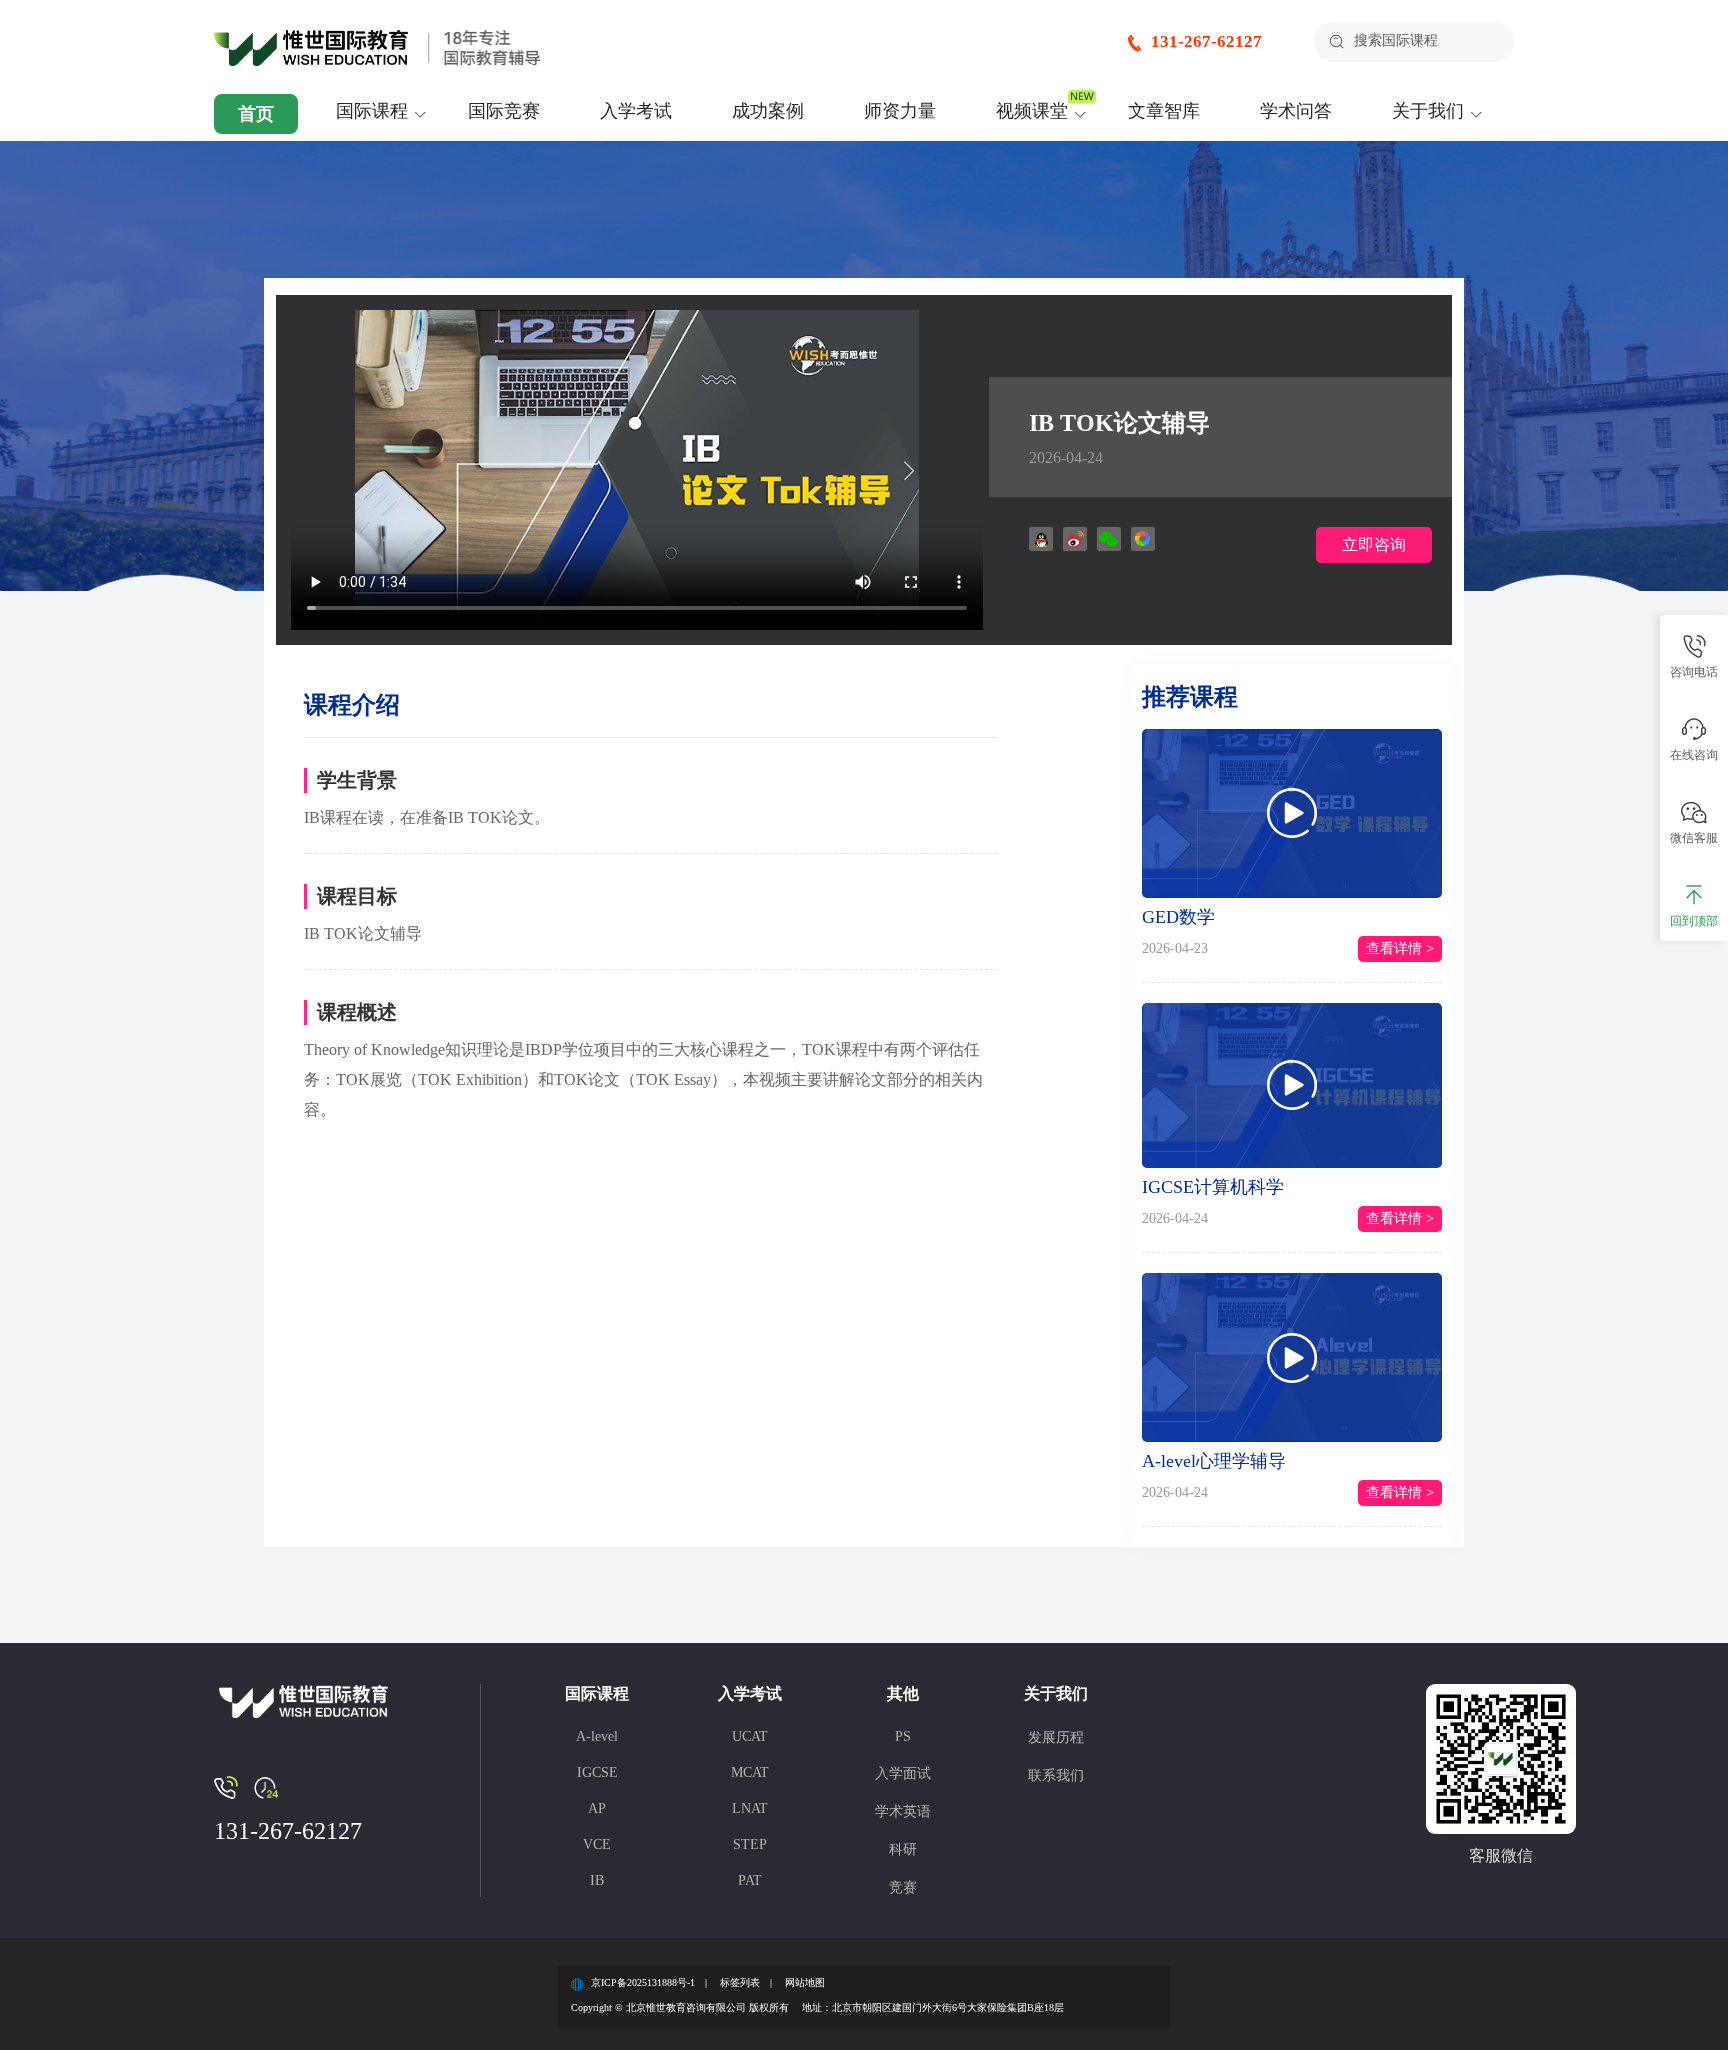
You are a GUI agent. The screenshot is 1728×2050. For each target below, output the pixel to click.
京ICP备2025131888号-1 (643, 1982)
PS (903, 1736)
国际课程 (372, 111)
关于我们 (1428, 111)
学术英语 (903, 1811)
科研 (903, 1849)
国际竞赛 (504, 111)
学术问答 (1296, 111)
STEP (750, 1844)
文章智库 (1164, 111)
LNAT (750, 1808)
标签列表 (740, 1982)
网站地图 (805, 1982)
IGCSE (597, 1772)
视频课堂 (1032, 111)
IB (597, 1880)
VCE (597, 1844)
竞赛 (903, 1887)
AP (597, 1808)
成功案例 (768, 111)
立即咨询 (1374, 544)
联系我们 (1056, 1775)
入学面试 (903, 1773)
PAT (750, 1880)
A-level (597, 1736)
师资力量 (900, 111)
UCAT (750, 1736)
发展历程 (1056, 1737)
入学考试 (636, 111)
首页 (256, 114)
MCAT (750, 1772)
